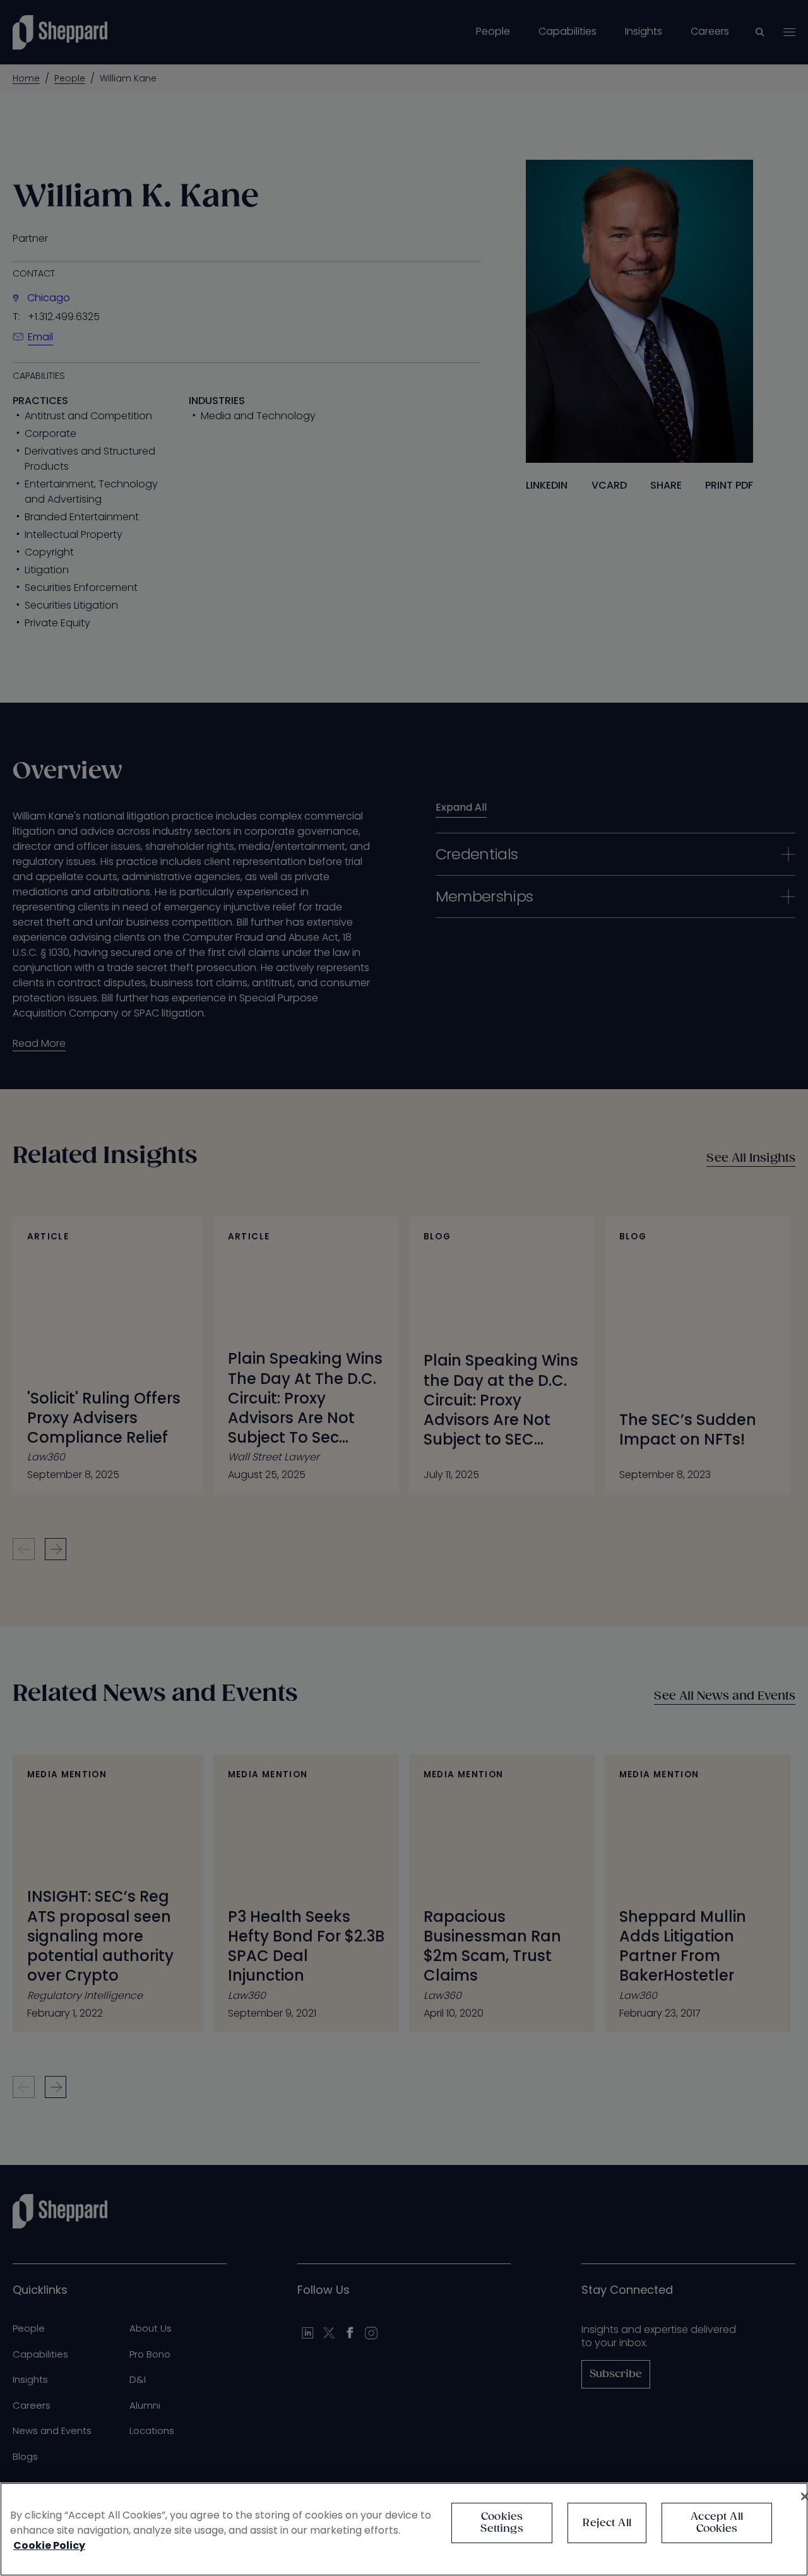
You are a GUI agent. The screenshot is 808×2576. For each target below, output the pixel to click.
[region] (404, 2529)
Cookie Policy (49, 2545)
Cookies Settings (502, 2523)
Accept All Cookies (717, 2523)
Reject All (607, 2523)
